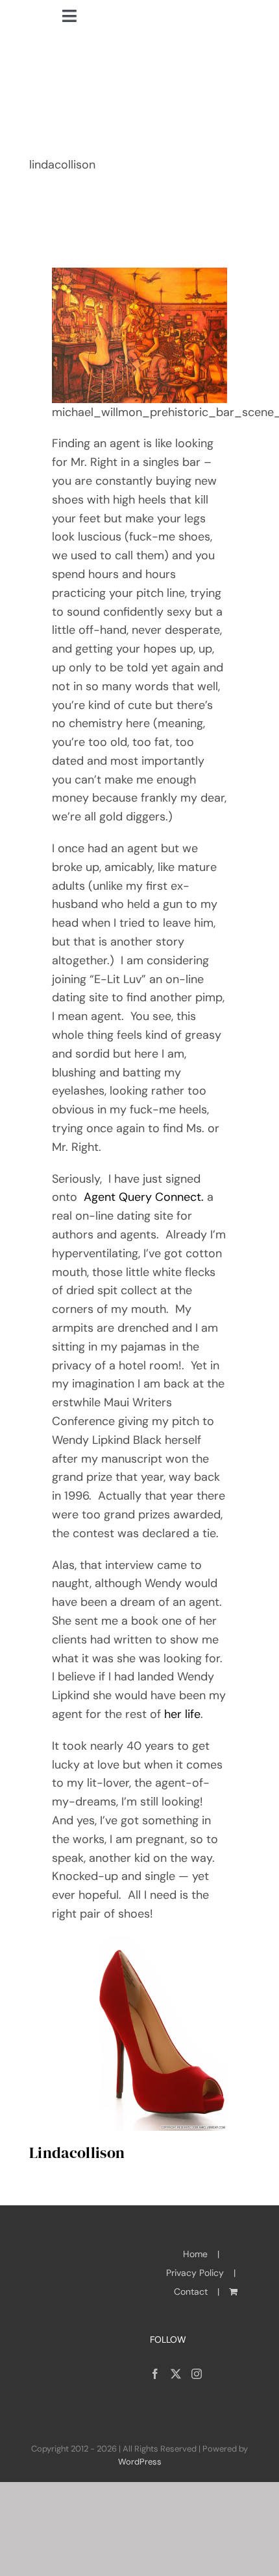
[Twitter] (176, 2374)
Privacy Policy (195, 2273)
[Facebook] (155, 2374)
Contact (191, 2292)
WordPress (140, 2462)
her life (181, 1714)
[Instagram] (197, 2374)
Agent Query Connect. (144, 1197)
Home (195, 2254)
